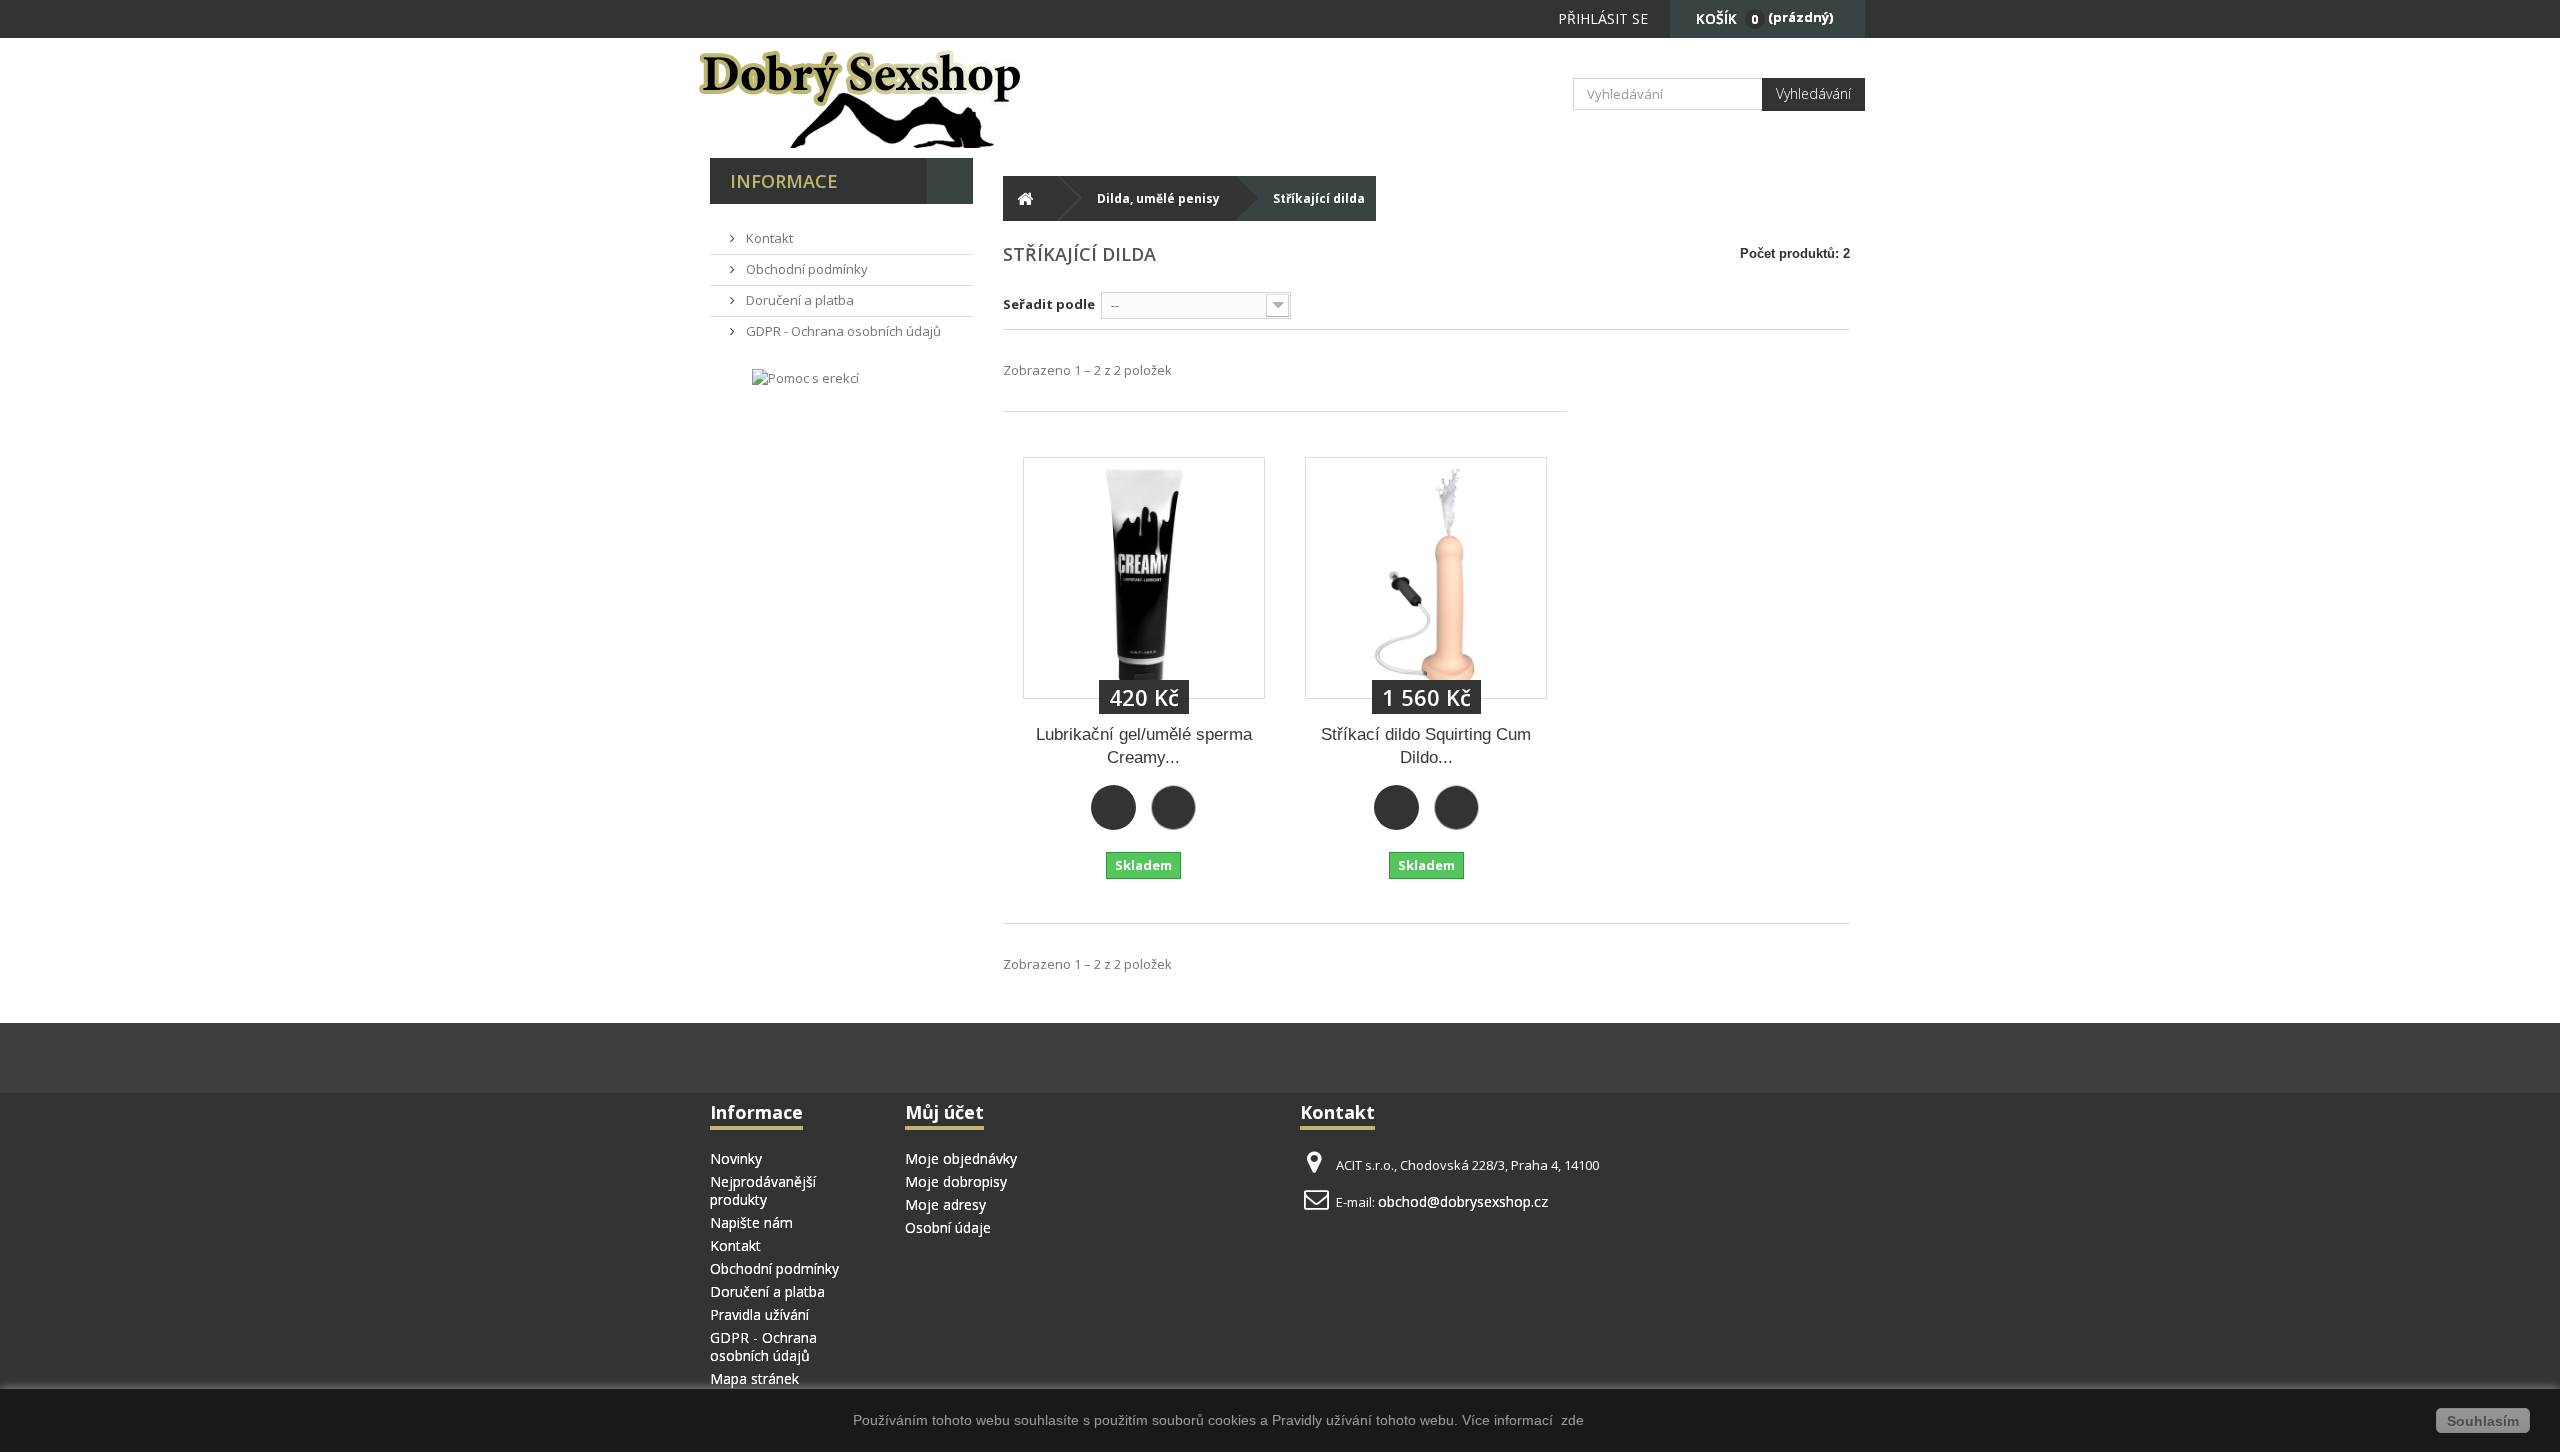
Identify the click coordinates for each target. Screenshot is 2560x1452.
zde (1570, 1420)
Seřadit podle (1049, 304)
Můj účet (944, 1112)
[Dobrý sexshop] (890, 98)
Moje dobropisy (956, 1181)
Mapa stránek (754, 1378)
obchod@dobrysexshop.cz (1463, 1201)
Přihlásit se (1603, 18)
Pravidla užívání (759, 1314)
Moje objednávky (961, 1158)
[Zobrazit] (1173, 807)
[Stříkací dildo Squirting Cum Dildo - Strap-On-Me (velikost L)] (1426, 578)
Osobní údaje (948, 1227)
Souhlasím (2483, 1421)
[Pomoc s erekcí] (805, 377)
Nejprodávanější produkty (763, 1190)
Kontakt (768, 238)
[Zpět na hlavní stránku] (1025, 198)
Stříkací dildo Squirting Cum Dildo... (1426, 746)
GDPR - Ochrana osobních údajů (842, 331)
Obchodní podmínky (805, 269)
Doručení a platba (798, 300)
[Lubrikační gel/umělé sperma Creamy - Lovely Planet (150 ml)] (1144, 578)
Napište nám (751, 1222)
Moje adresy (945, 1204)
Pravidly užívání (1324, 1420)
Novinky (736, 1158)
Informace (784, 181)
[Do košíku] (1113, 807)
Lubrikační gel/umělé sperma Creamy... (1144, 746)
